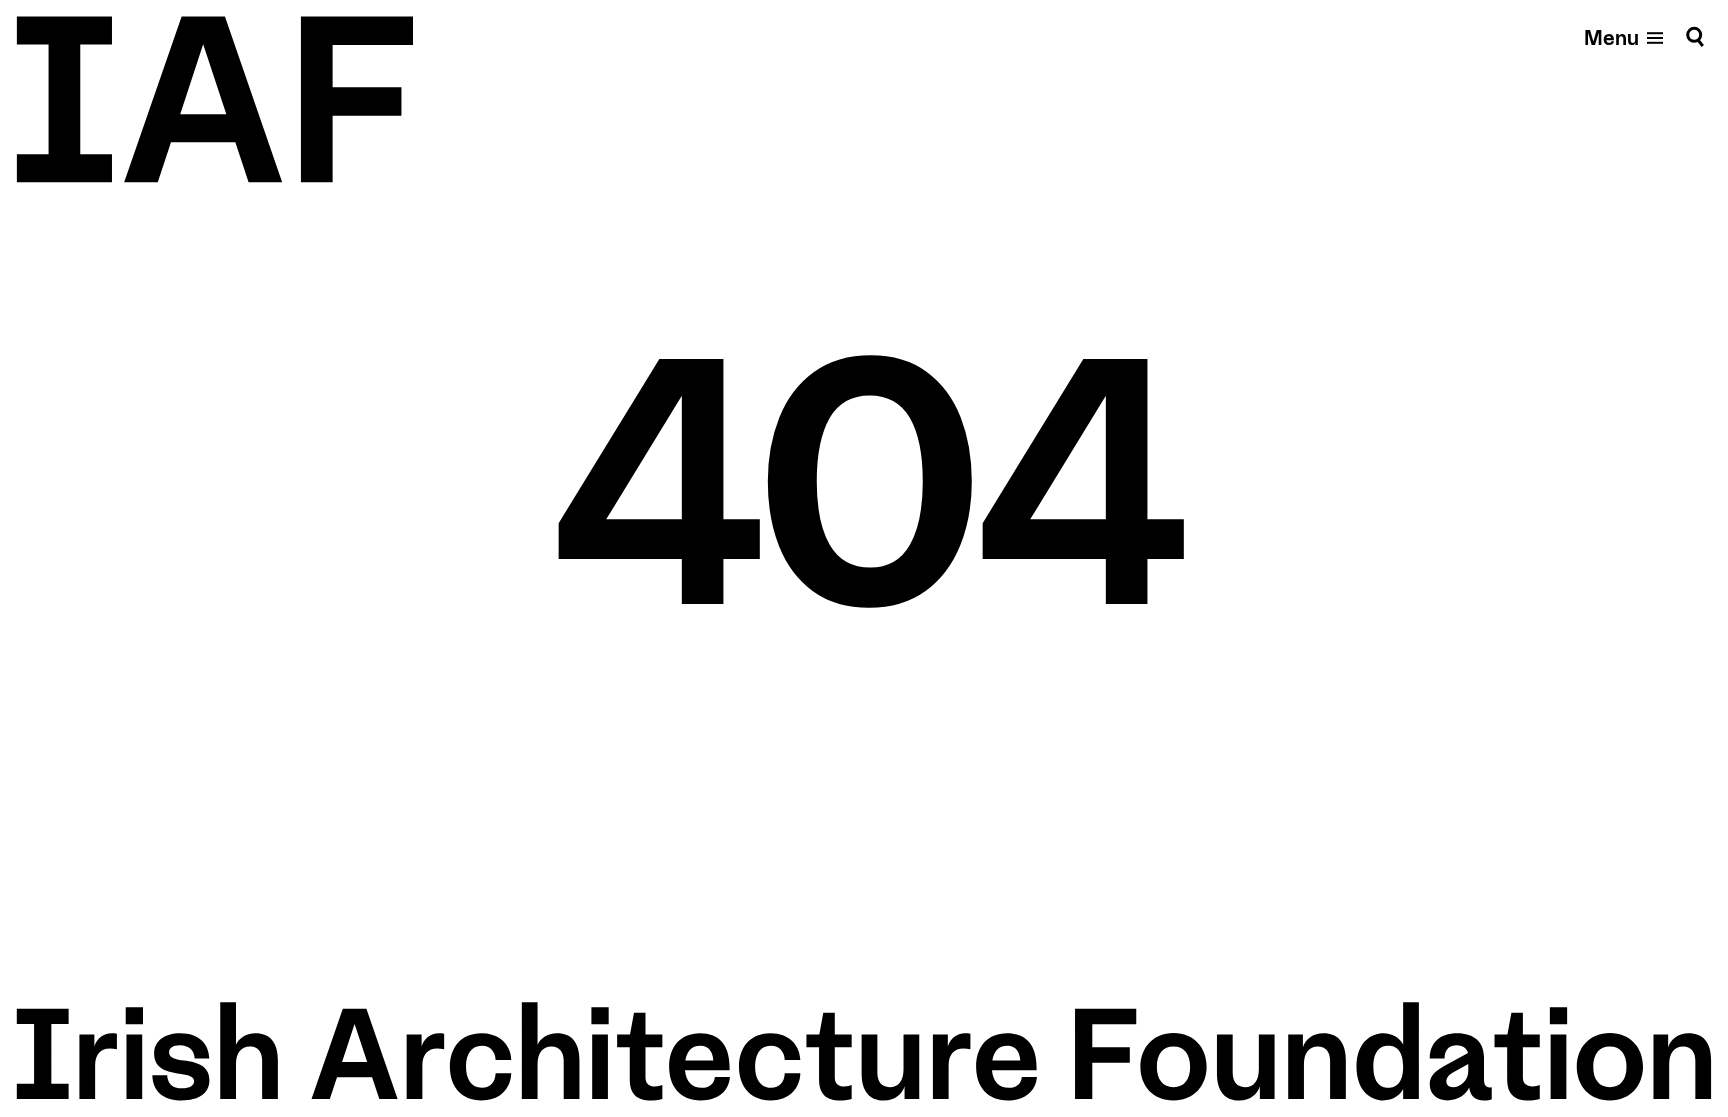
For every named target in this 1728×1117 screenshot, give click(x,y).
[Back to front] (214, 99)
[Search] (1695, 36)
